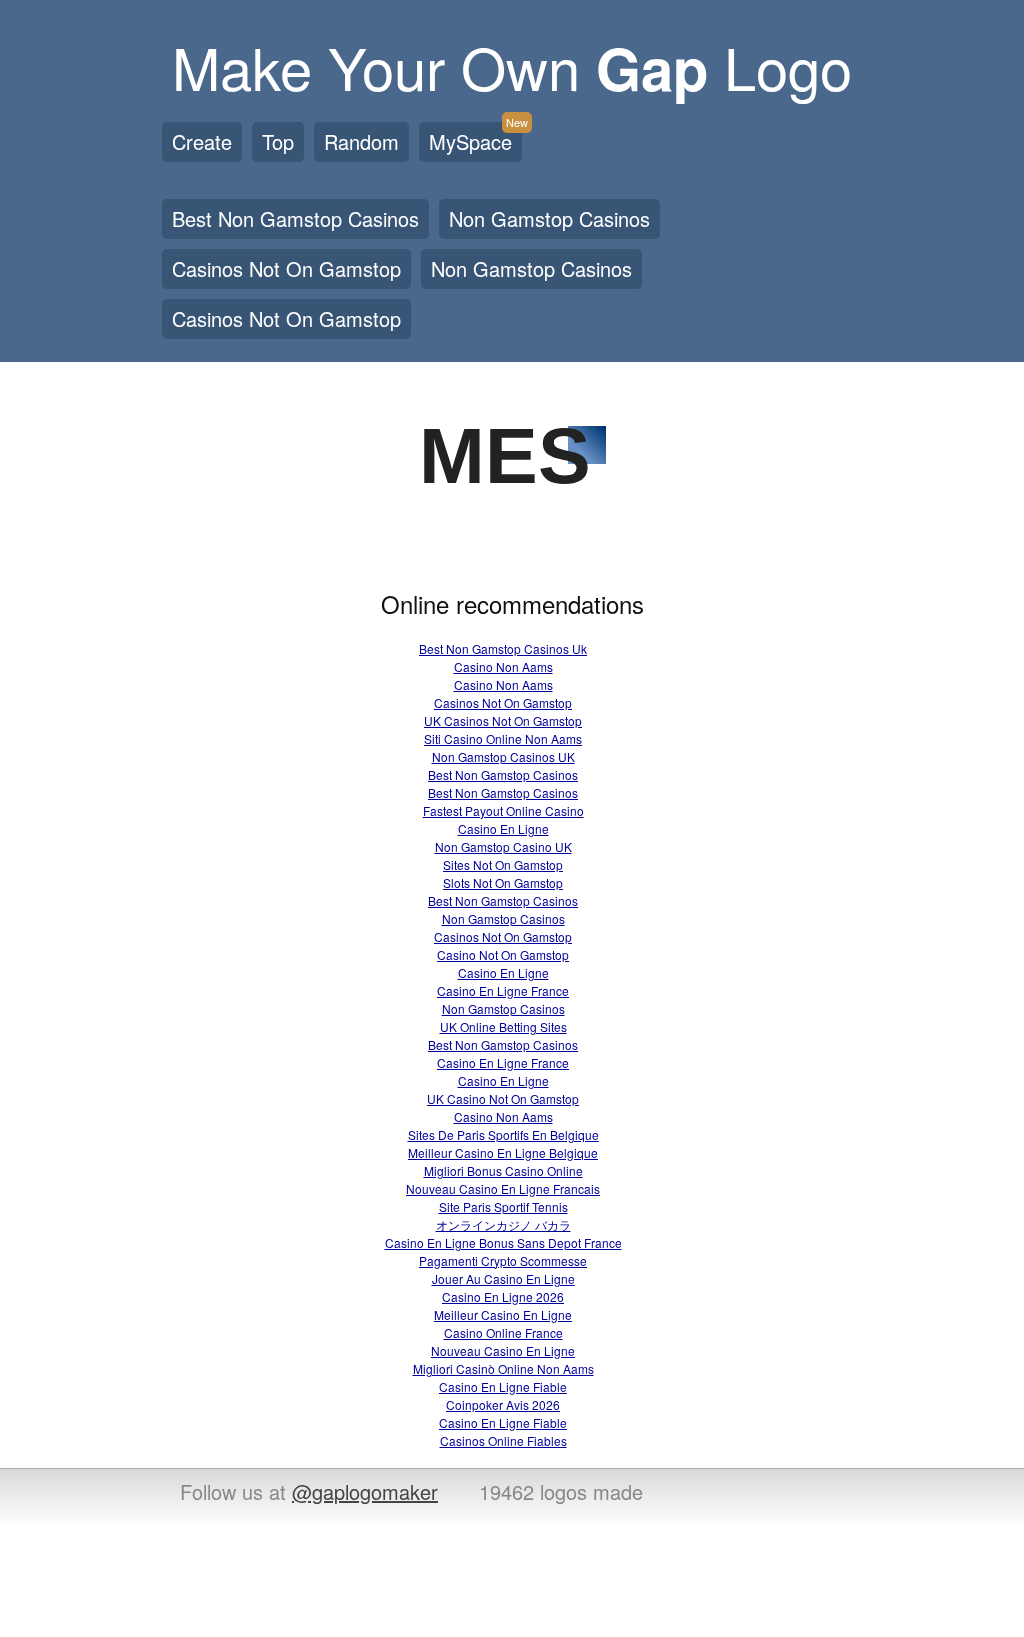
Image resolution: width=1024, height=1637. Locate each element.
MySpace (475, 139)
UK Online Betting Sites (503, 1026)
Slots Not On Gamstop (503, 882)
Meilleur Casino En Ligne (503, 1314)
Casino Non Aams (503, 666)
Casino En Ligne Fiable (503, 1386)
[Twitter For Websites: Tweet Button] (744, 1494)
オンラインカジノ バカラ (503, 1224)
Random (361, 141)
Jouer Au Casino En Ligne (503, 1278)
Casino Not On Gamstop (503, 954)
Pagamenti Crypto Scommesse (503, 1260)
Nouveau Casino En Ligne (503, 1350)
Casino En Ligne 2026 (503, 1296)
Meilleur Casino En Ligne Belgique (503, 1152)
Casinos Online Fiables (503, 1440)
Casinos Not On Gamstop (286, 268)
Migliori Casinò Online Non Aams (503, 1368)
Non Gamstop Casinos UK (503, 756)
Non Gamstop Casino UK (503, 846)
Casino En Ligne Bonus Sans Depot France (503, 1242)
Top (278, 141)
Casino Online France (503, 1332)
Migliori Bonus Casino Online (503, 1170)
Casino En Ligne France (503, 990)
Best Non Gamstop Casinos (295, 218)
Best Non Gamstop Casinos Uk (503, 648)
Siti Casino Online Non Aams (503, 738)
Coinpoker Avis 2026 (503, 1404)
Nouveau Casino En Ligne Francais (503, 1188)
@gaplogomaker (365, 1491)
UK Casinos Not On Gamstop (503, 720)
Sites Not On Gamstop (503, 864)
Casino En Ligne (503, 828)
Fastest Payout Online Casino (503, 810)
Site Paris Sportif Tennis (503, 1206)
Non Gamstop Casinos (549, 218)
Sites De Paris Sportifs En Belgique (503, 1134)
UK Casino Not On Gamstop (503, 1098)
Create (202, 141)
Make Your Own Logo (512, 65)
